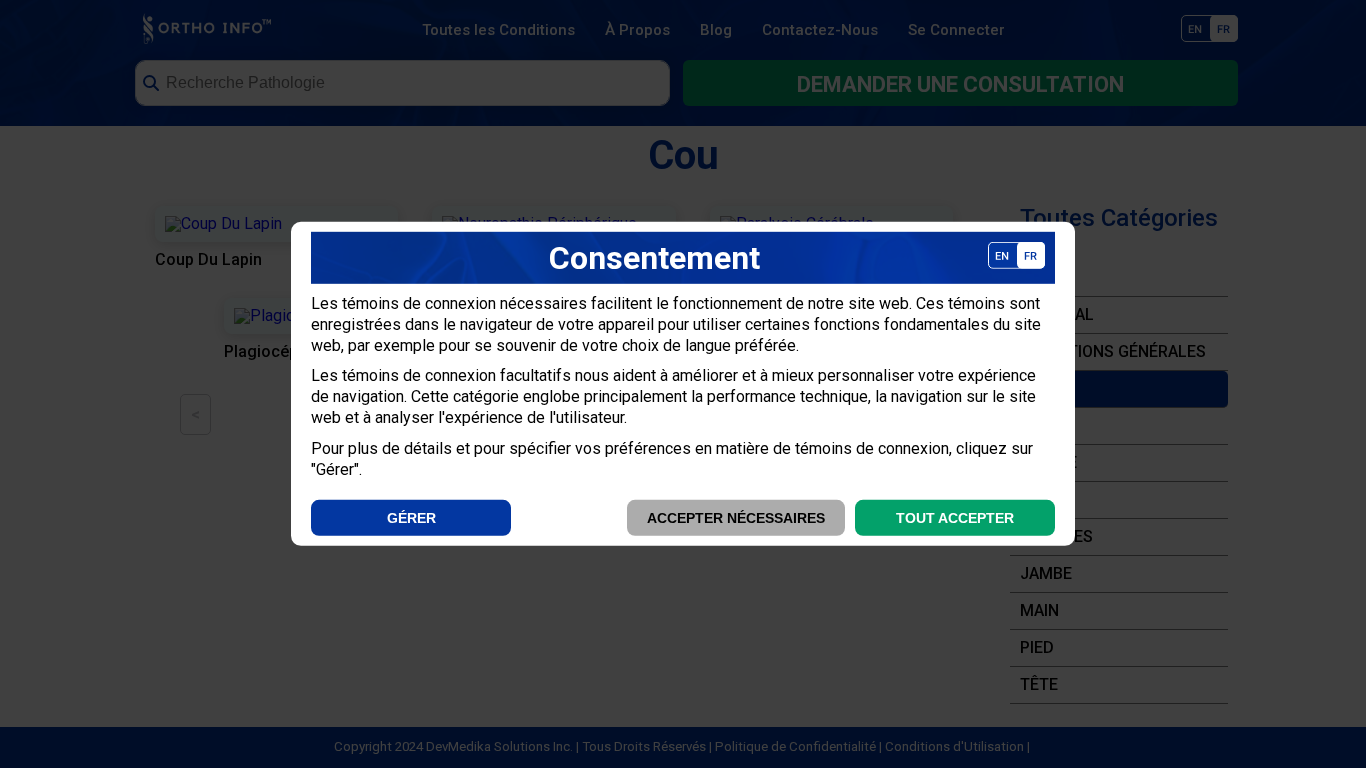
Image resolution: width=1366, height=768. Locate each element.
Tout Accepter (955, 518)
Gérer (411, 518)
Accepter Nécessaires (736, 518)
